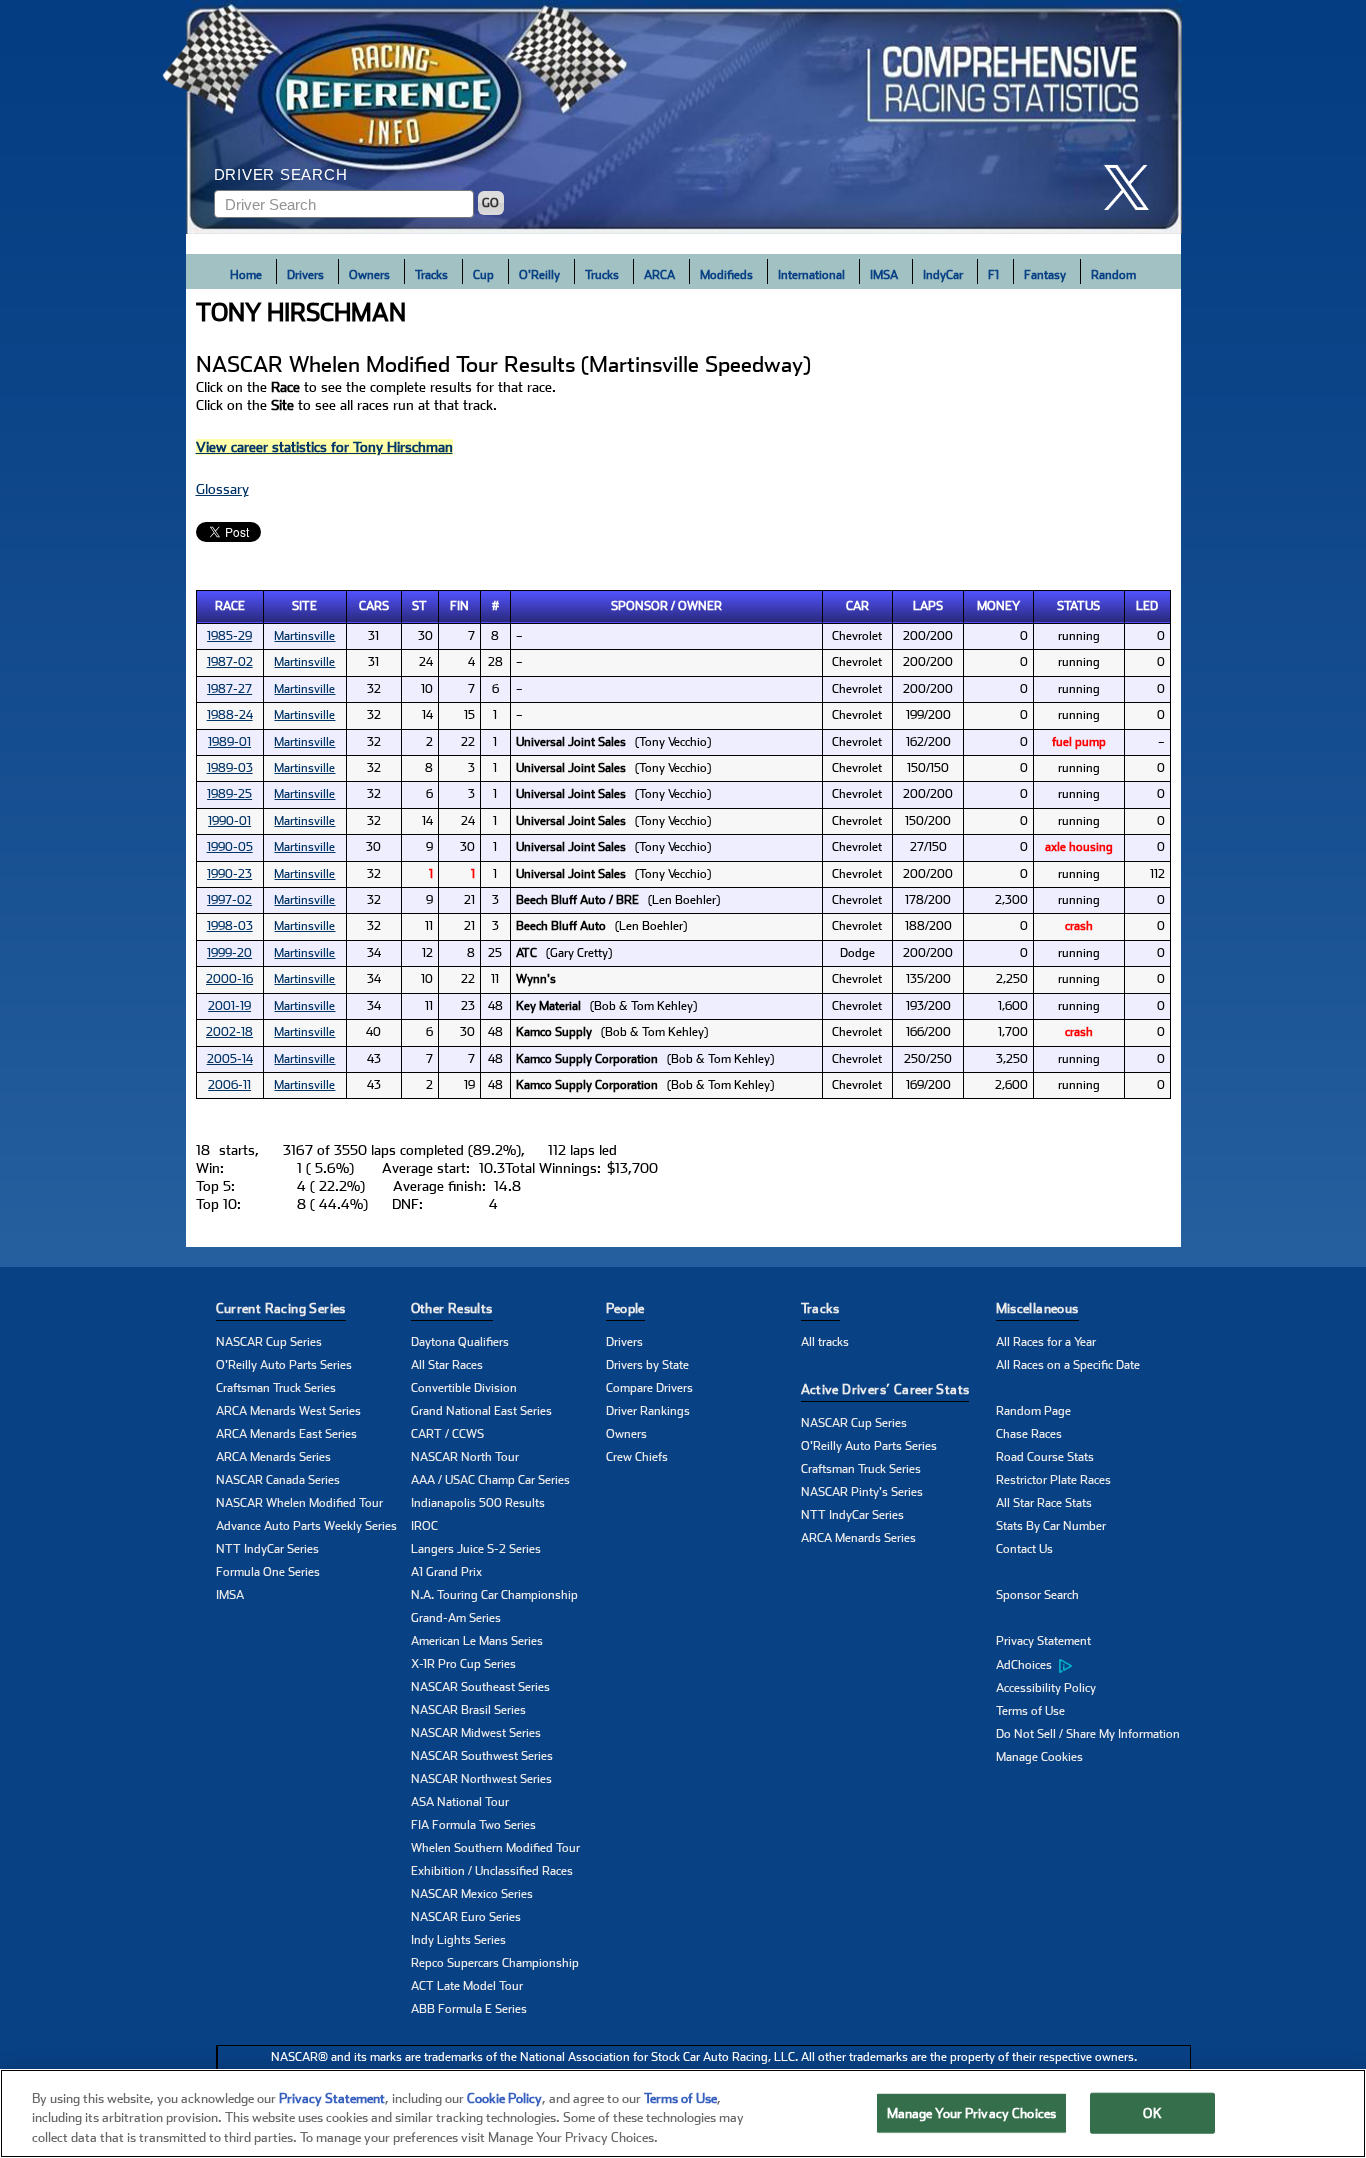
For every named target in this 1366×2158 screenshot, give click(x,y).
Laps (928, 606)
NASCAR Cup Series (269, 1342)
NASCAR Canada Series (278, 1480)
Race (230, 606)
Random (1113, 275)
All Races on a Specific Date (1068, 1365)
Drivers (305, 275)
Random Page (1033, 1411)
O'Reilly (539, 275)
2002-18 (229, 1032)
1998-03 (230, 926)
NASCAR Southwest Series (482, 1756)
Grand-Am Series (456, 1618)
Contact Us (1024, 1549)
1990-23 (229, 874)
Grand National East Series (481, 1411)
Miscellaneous (1037, 1308)
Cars (374, 606)
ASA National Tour (460, 1802)
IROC (424, 1526)
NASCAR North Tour (465, 1457)
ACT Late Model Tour (467, 1986)
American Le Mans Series (477, 1641)
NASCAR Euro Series (466, 1917)
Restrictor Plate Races (1053, 1480)
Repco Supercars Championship (495, 1963)
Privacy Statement (1043, 1641)
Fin (459, 606)
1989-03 (230, 768)
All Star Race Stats (1044, 1503)
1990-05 (230, 847)
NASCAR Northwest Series (481, 1779)
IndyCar (943, 275)
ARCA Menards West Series (288, 1411)
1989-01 (229, 742)
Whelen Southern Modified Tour (495, 1848)
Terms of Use (1030, 1711)
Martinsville (304, 636)
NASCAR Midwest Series (476, 1733)
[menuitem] (1093, 1665)
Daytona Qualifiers (460, 1342)
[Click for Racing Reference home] (684, 117)
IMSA (884, 275)
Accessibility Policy (1046, 1688)
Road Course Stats (1045, 1457)
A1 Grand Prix (446, 1572)
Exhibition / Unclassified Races (492, 1871)
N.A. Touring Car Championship (494, 1595)
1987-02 (230, 662)
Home (246, 275)
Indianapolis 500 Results (478, 1503)
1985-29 (229, 636)
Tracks (431, 275)
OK (1152, 2112)
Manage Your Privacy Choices (972, 2112)
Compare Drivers (649, 1388)
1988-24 (230, 715)
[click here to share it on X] (1134, 187)
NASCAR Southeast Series (480, 1687)
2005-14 (230, 1059)
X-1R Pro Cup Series (463, 1664)
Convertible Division (464, 1388)
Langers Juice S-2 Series (476, 1549)
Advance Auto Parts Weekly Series (306, 1526)
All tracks (825, 1342)
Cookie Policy (504, 2098)
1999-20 (229, 953)
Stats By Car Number (1051, 1526)
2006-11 (229, 1085)
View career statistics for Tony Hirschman (324, 447)
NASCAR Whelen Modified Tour (299, 1503)
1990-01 (229, 821)
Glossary (222, 489)
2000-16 (229, 979)
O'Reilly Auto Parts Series (284, 1365)
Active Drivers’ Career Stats (885, 1389)
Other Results (452, 1308)
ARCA (659, 275)
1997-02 (229, 900)
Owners (369, 275)
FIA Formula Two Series (473, 1825)
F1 (993, 275)
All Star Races (447, 1365)
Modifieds (726, 275)
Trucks (602, 275)
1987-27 (229, 689)
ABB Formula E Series (469, 2009)
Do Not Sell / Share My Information (1088, 1734)
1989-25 (229, 794)
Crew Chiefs (637, 1457)
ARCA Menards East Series (286, 1434)
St (419, 606)
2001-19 (229, 1006)
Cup (483, 275)
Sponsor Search (1037, 1595)
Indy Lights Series (458, 1940)
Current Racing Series (281, 1308)
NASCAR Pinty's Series (862, 1492)
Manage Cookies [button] (1039, 1757)
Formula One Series (268, 1572)
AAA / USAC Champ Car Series (490, 1480)
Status (1078, 606)
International (811, 275)
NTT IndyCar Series (267, 1549)
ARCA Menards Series (273, 1457)
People (625, 1308)
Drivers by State (647, 1365)
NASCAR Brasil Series (468, 1710)
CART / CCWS (447, 1434)
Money (998, 606)
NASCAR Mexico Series (472, 1894)
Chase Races (1029, 1434)
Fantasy (1045, 275)
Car (857, 606)
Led (1147, 606)
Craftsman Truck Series (276, 1388)
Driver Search (281, 174)
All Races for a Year (1046, 1342)
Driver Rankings (648, 1411)
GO (490, 203)
